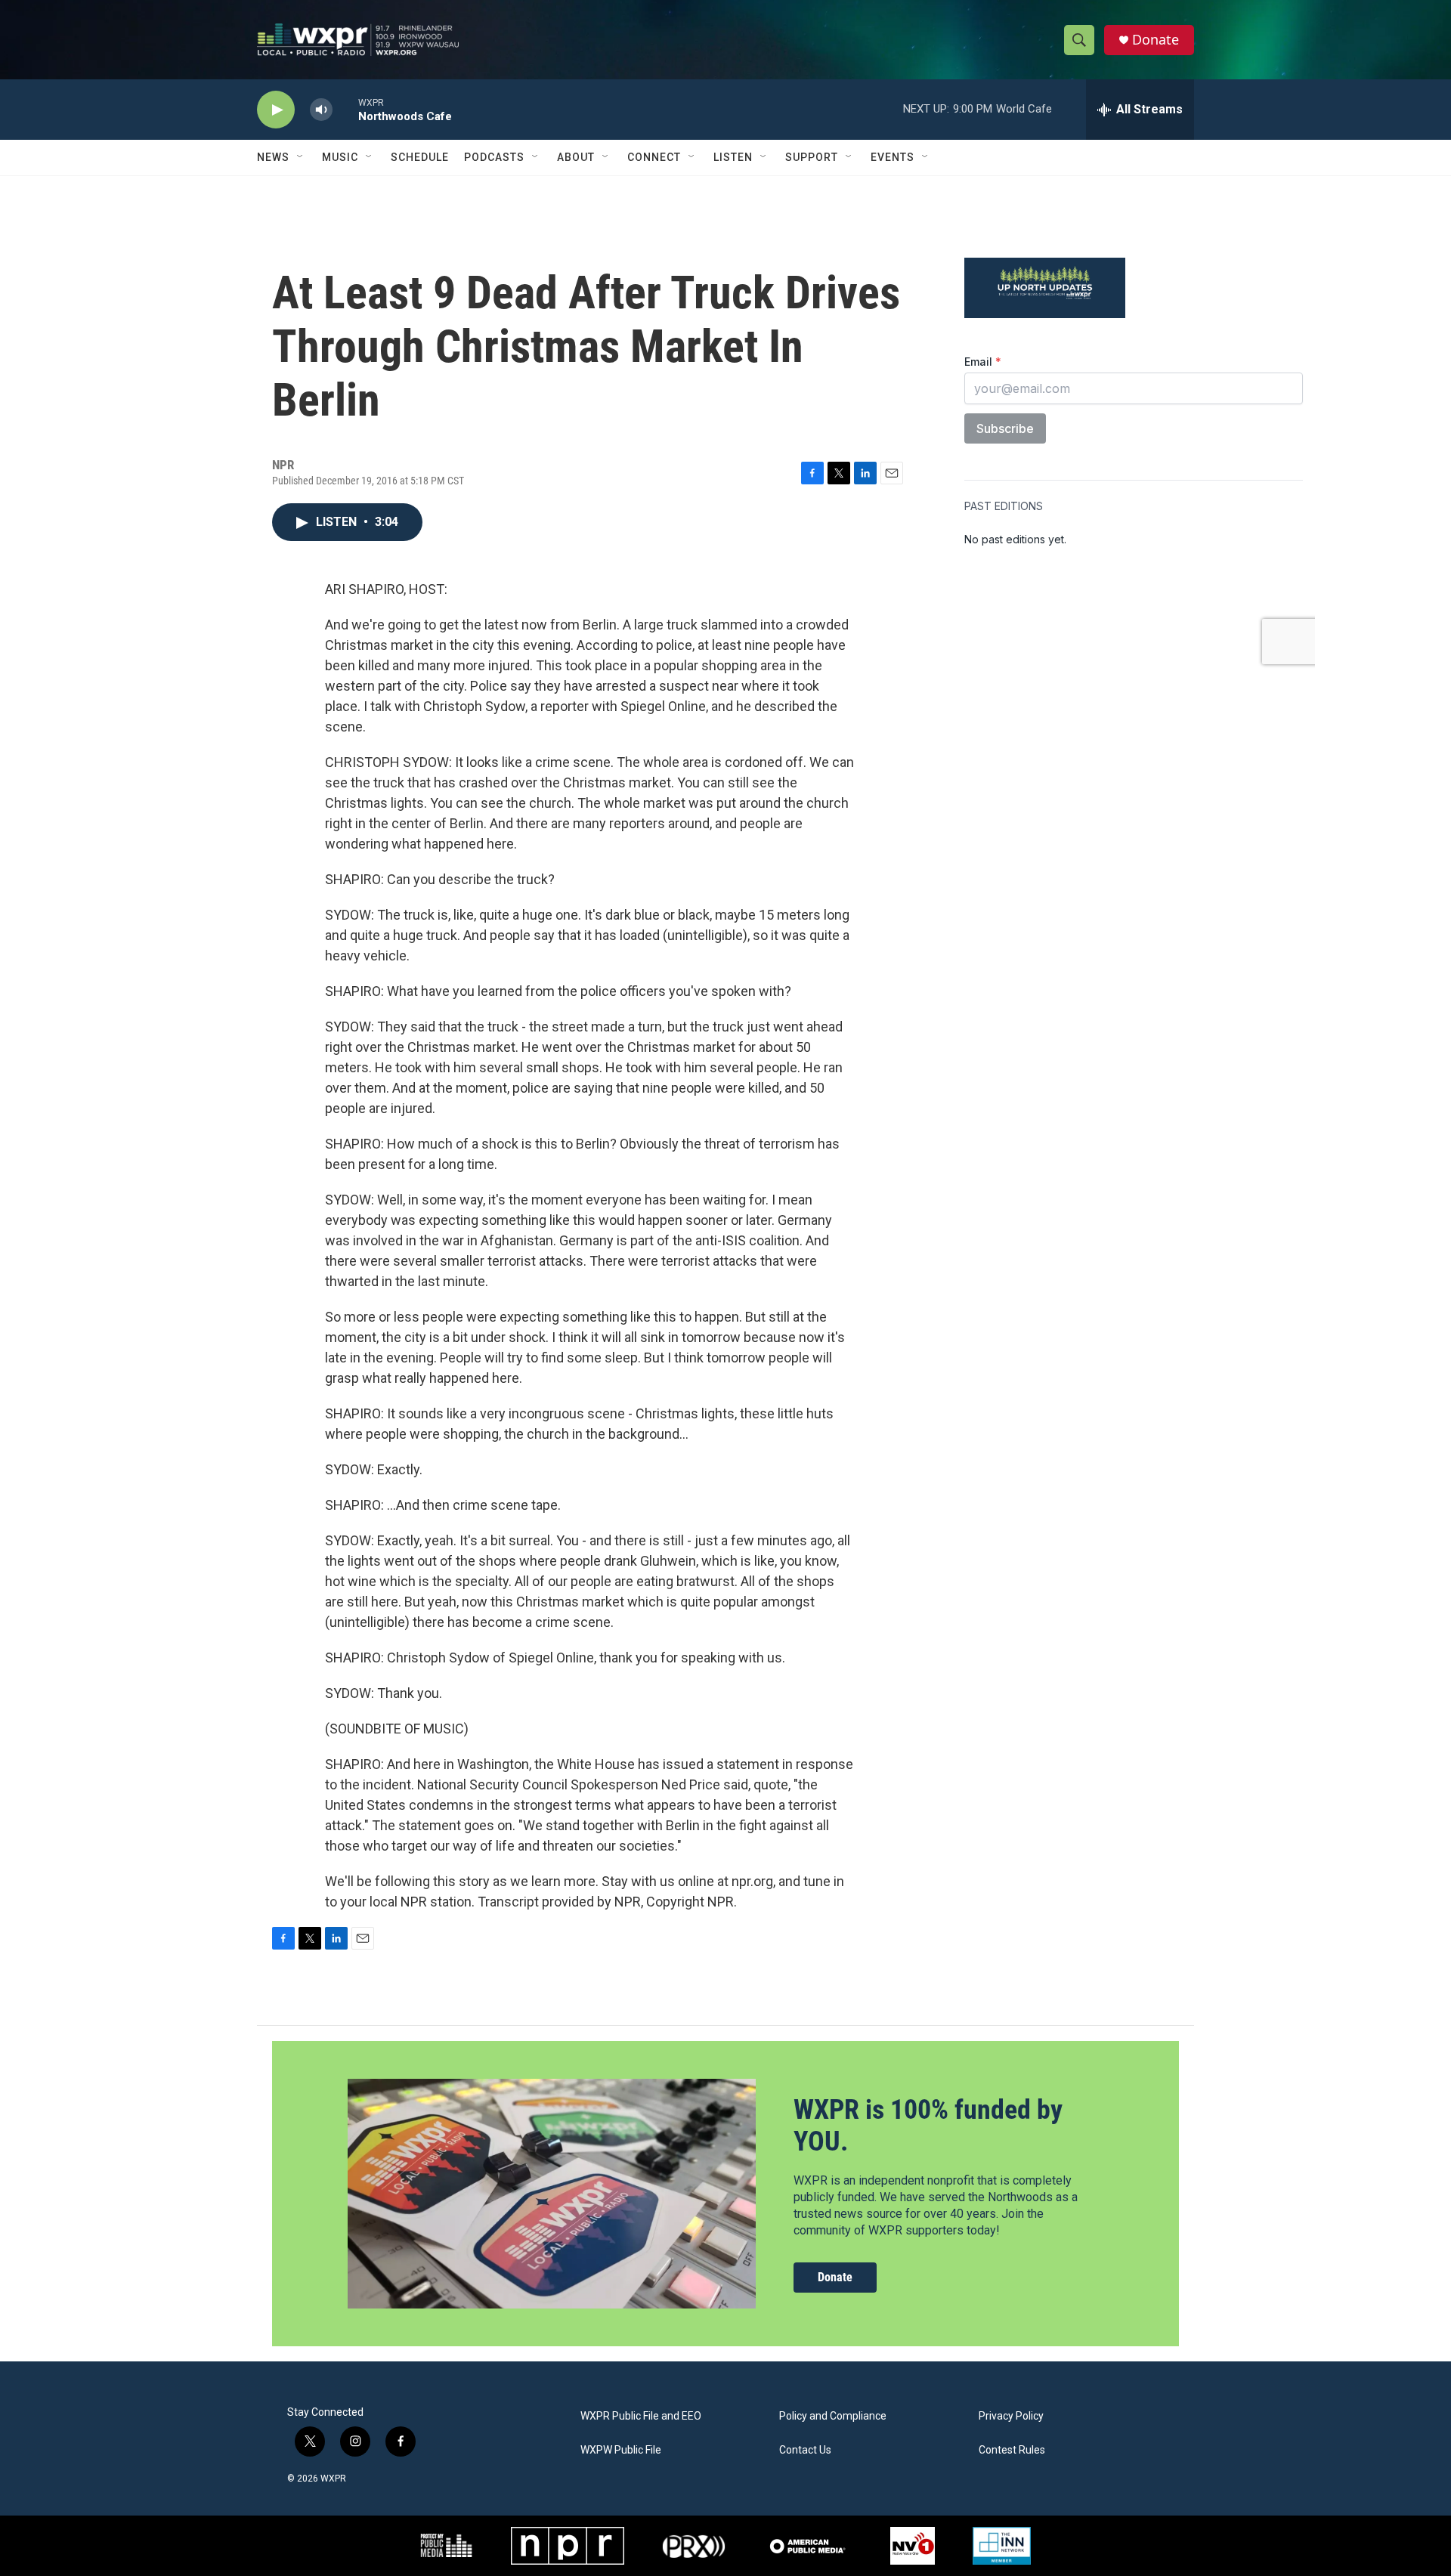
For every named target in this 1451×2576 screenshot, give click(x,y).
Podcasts (494, 157)
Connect (654, 157)
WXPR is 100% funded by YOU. (928, 2125)
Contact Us (805, 2450)
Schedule (420, 157)
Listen (733, 157)
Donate (1156, 40)
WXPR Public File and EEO (641, 2416)
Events (893, 157)
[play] (276, 110)
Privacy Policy (1011, 2416)
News (273, 157)
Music (340, 157)
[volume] (321, 110)
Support (812, 157)
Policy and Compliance (833, 2416)
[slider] (345, 109)
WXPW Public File (621, 2450)
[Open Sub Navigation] (301, 157)
